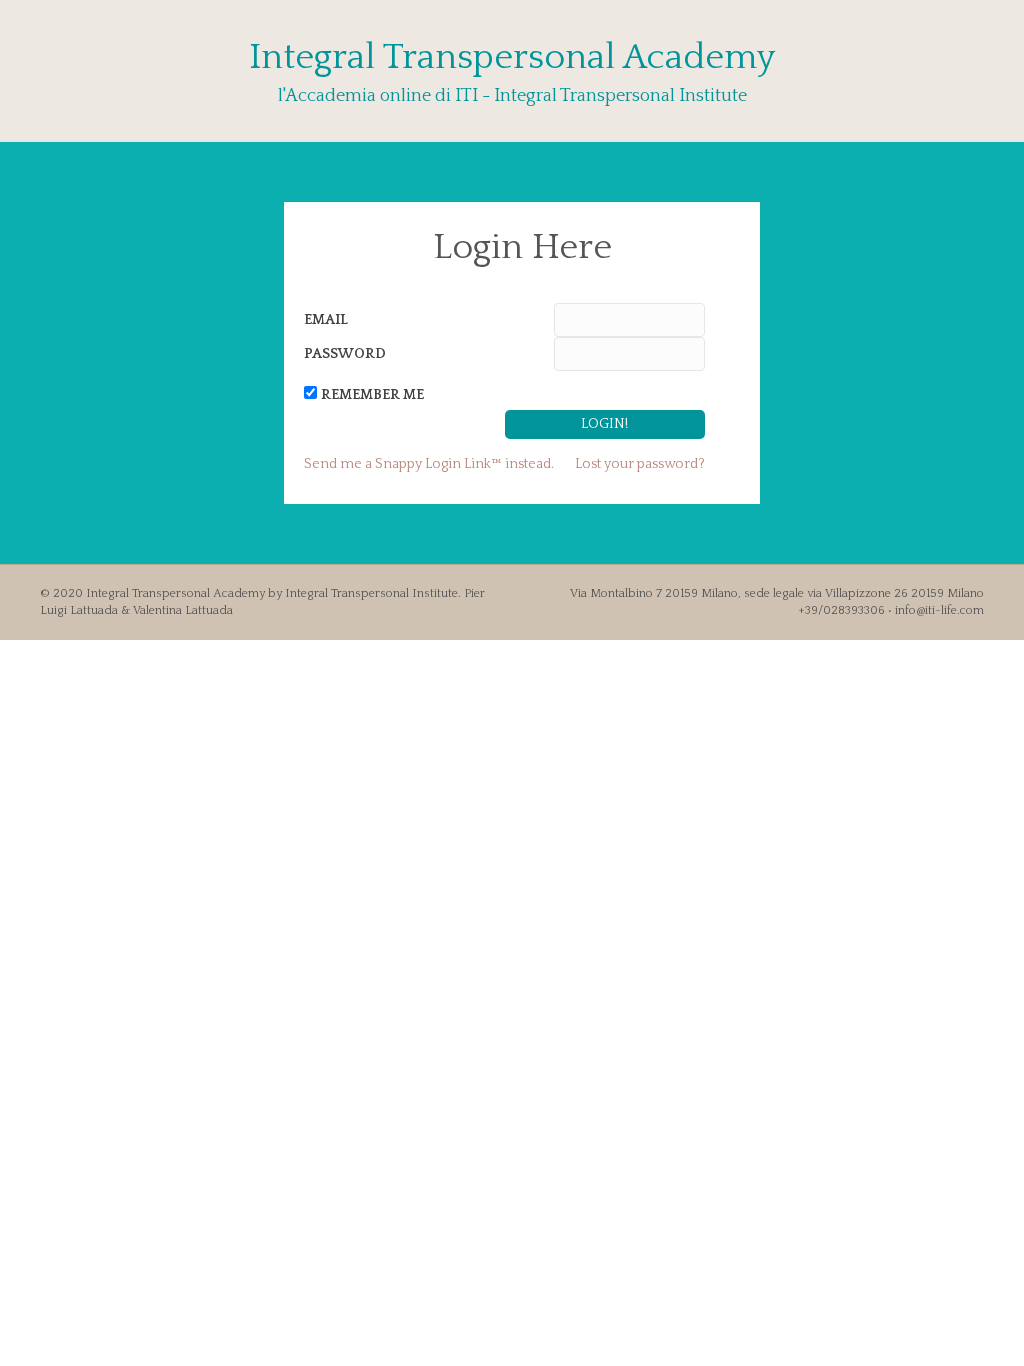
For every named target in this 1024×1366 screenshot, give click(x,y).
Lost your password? (640, 464)
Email (326, 320)
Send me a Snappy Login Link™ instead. (429, 464)
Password (345, 354)
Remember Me (372, 395)
